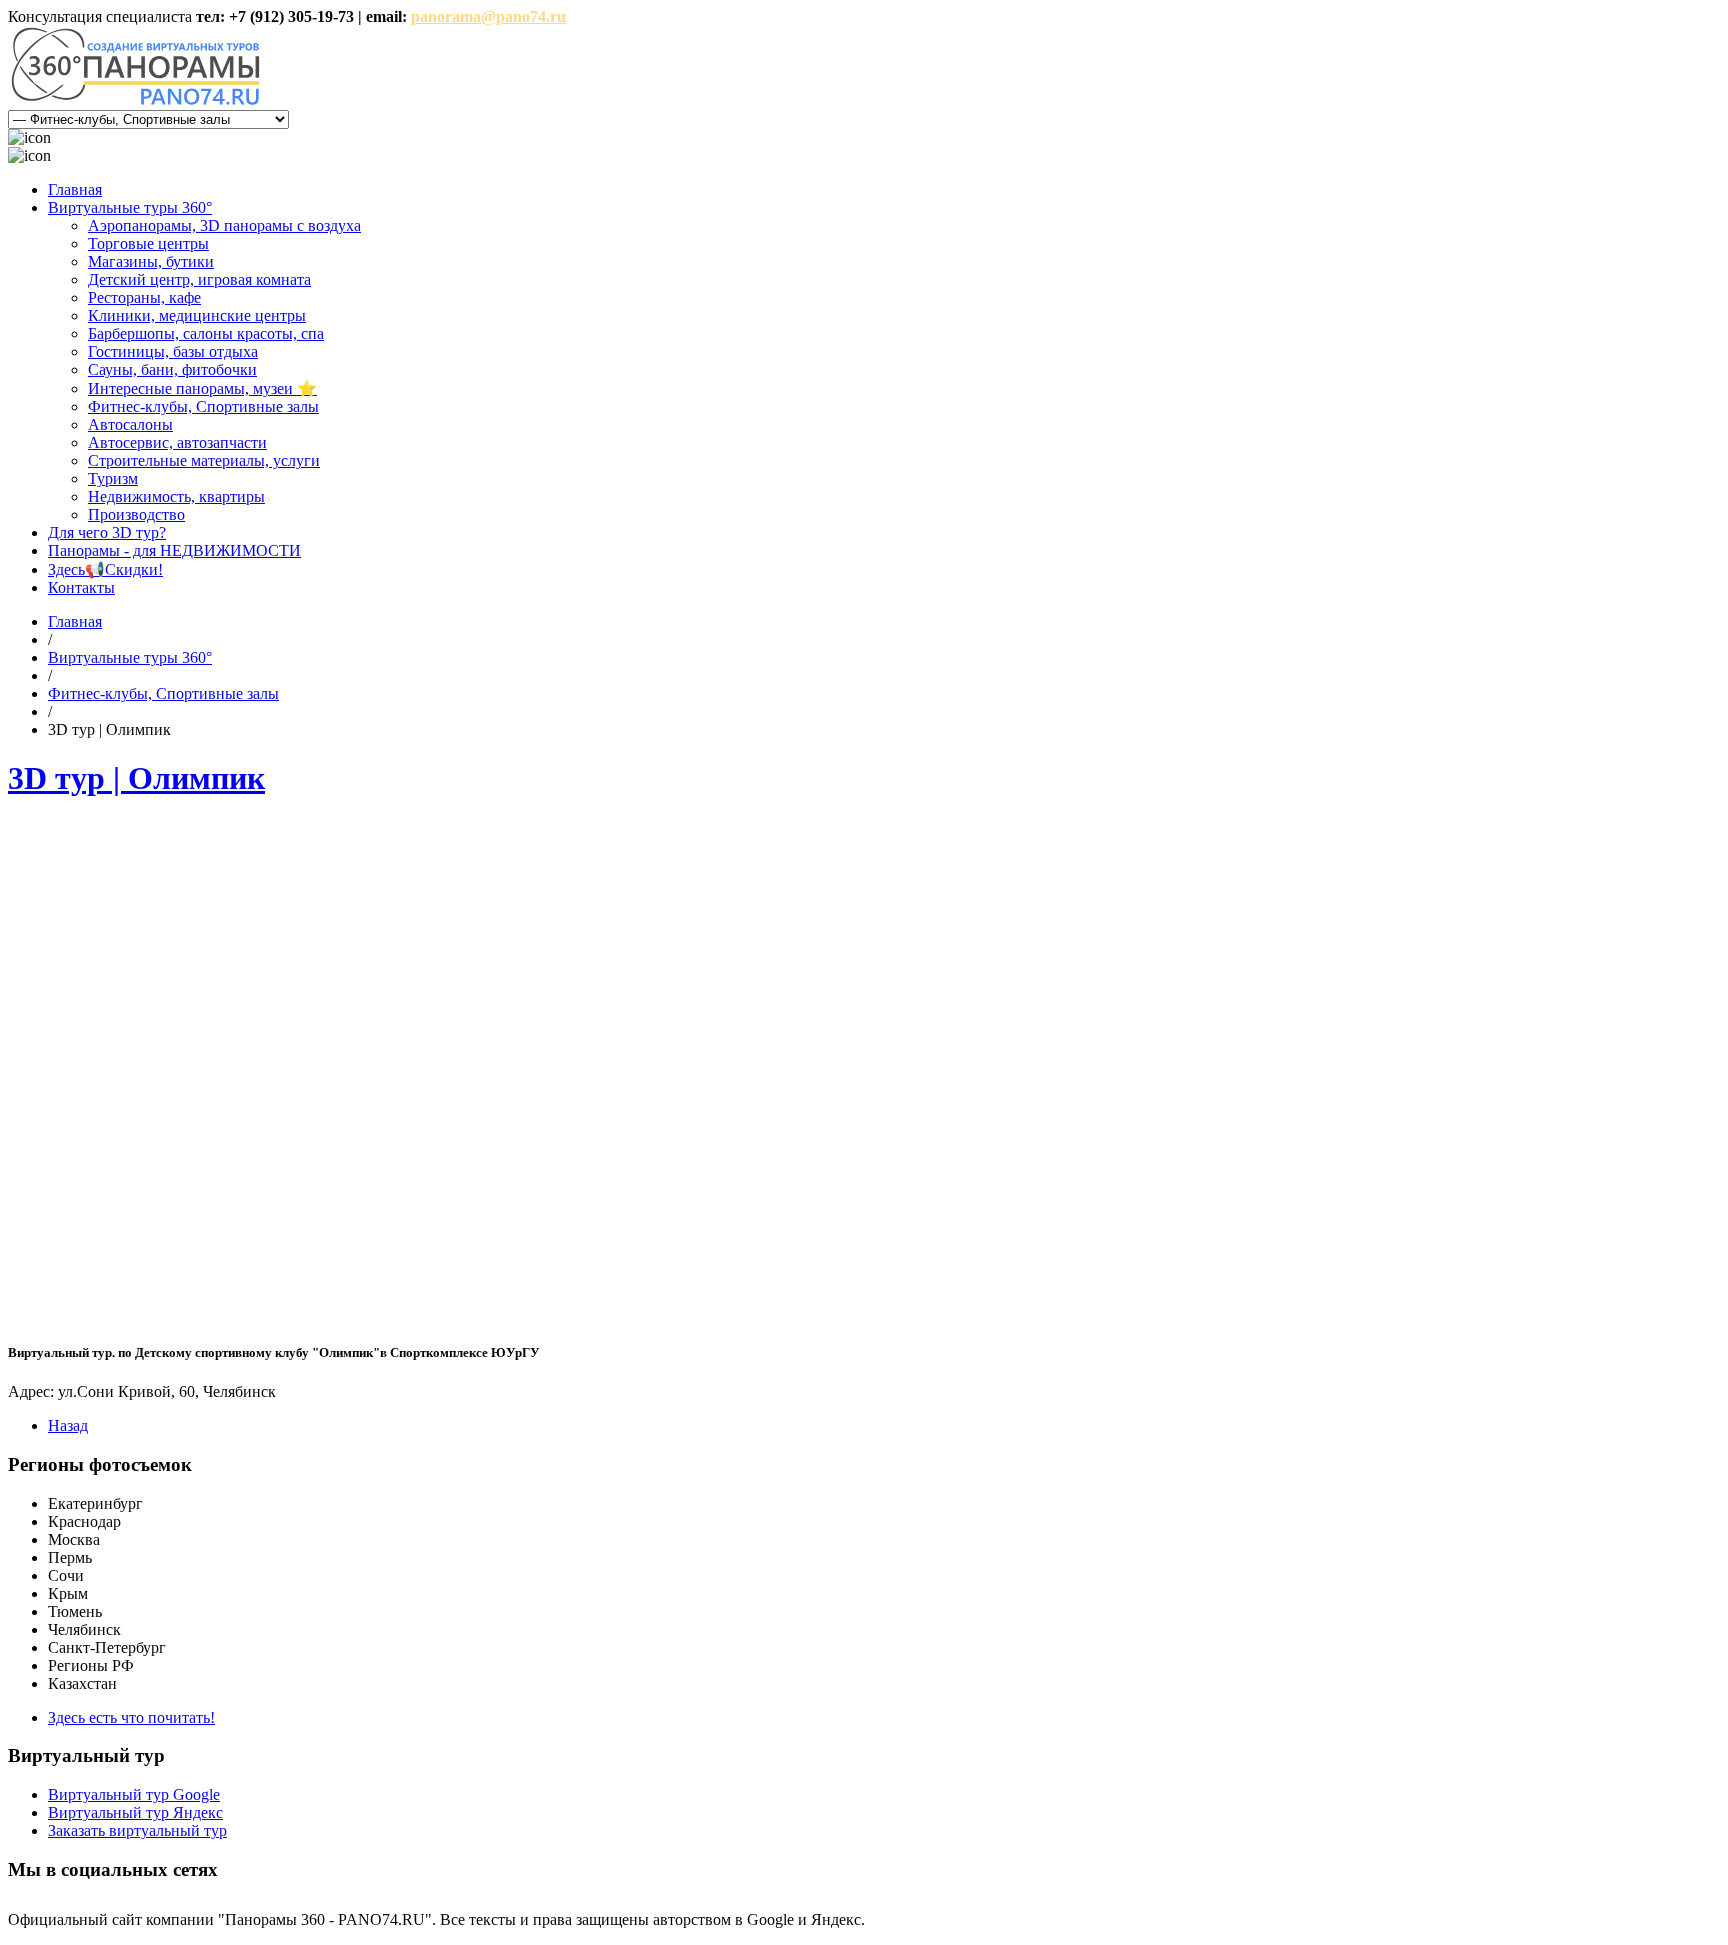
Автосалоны (130, 424)
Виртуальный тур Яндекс (135, 1812)
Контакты (81, 587)
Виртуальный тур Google (134, 1794)
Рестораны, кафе (144, 297)
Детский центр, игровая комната (199, 279)
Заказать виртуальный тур (137, 1830)
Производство (136, 514)
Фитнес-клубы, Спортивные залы (203, 406)
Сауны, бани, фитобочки (172, 369)
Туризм (113, 478)
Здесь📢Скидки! (105, 569)
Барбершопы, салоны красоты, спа (206, 333)
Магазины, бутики (151, 261)
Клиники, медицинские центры (197, 315)
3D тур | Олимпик (136, 778)
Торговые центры (148, 243)
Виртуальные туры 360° (130, 207)
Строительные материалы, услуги (204, 460)
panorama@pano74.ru (488, 16)
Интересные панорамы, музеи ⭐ (202, 388)
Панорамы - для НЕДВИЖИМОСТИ (174, 550)
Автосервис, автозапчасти (177, 442)
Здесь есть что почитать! (131, 1717)
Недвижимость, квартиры (176, 496)
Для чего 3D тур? (107, 532)
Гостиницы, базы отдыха (173, 351)
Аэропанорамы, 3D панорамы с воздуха (224, 225)
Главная (75, 189)
